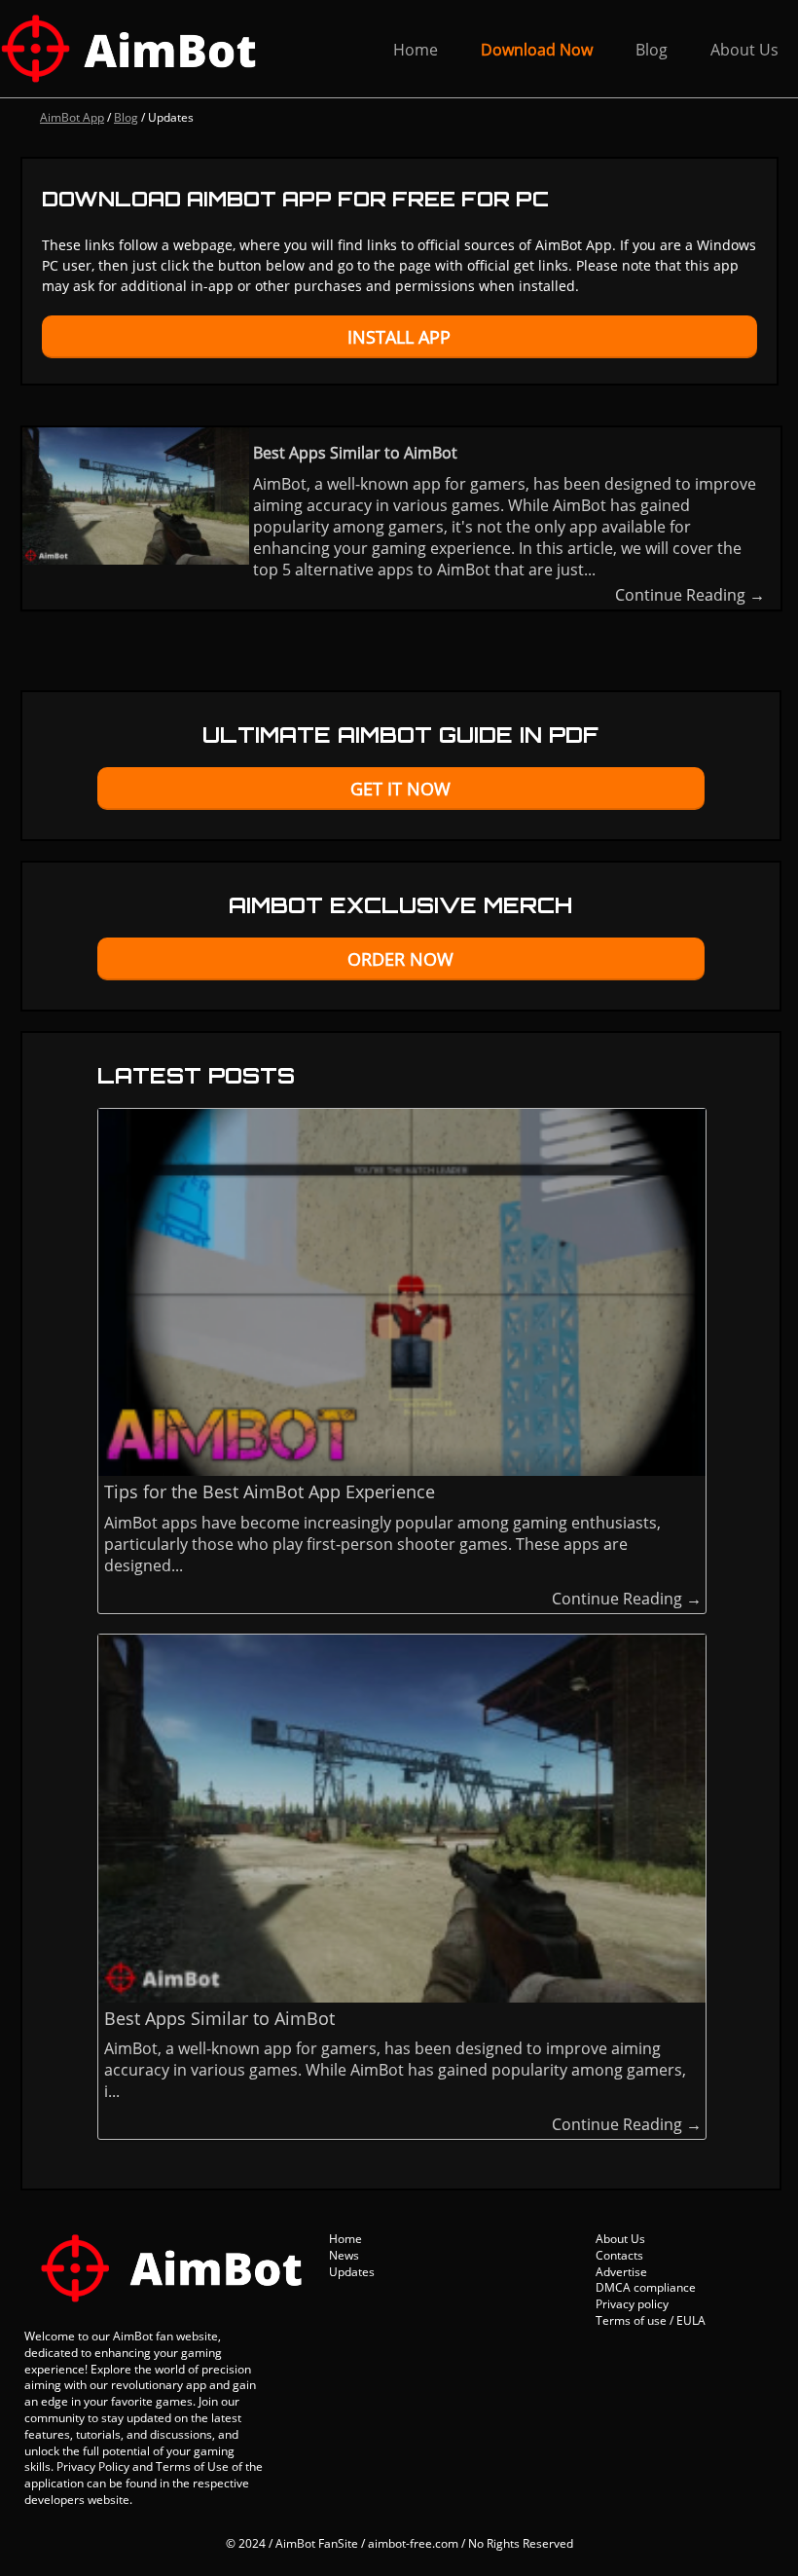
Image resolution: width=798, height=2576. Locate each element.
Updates (352, 2272)
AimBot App (72, 117)
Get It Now (400, 789)
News (344, 2255)
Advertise (621, 2272)
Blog (652, 50)
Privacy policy (632, 2304)
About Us (744, 50)
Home (416, 50)
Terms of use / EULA (651, 2320)
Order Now (400, 959)
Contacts (619, 2255)
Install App (399, 337)
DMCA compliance (646, 2287)
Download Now (537, 50)
